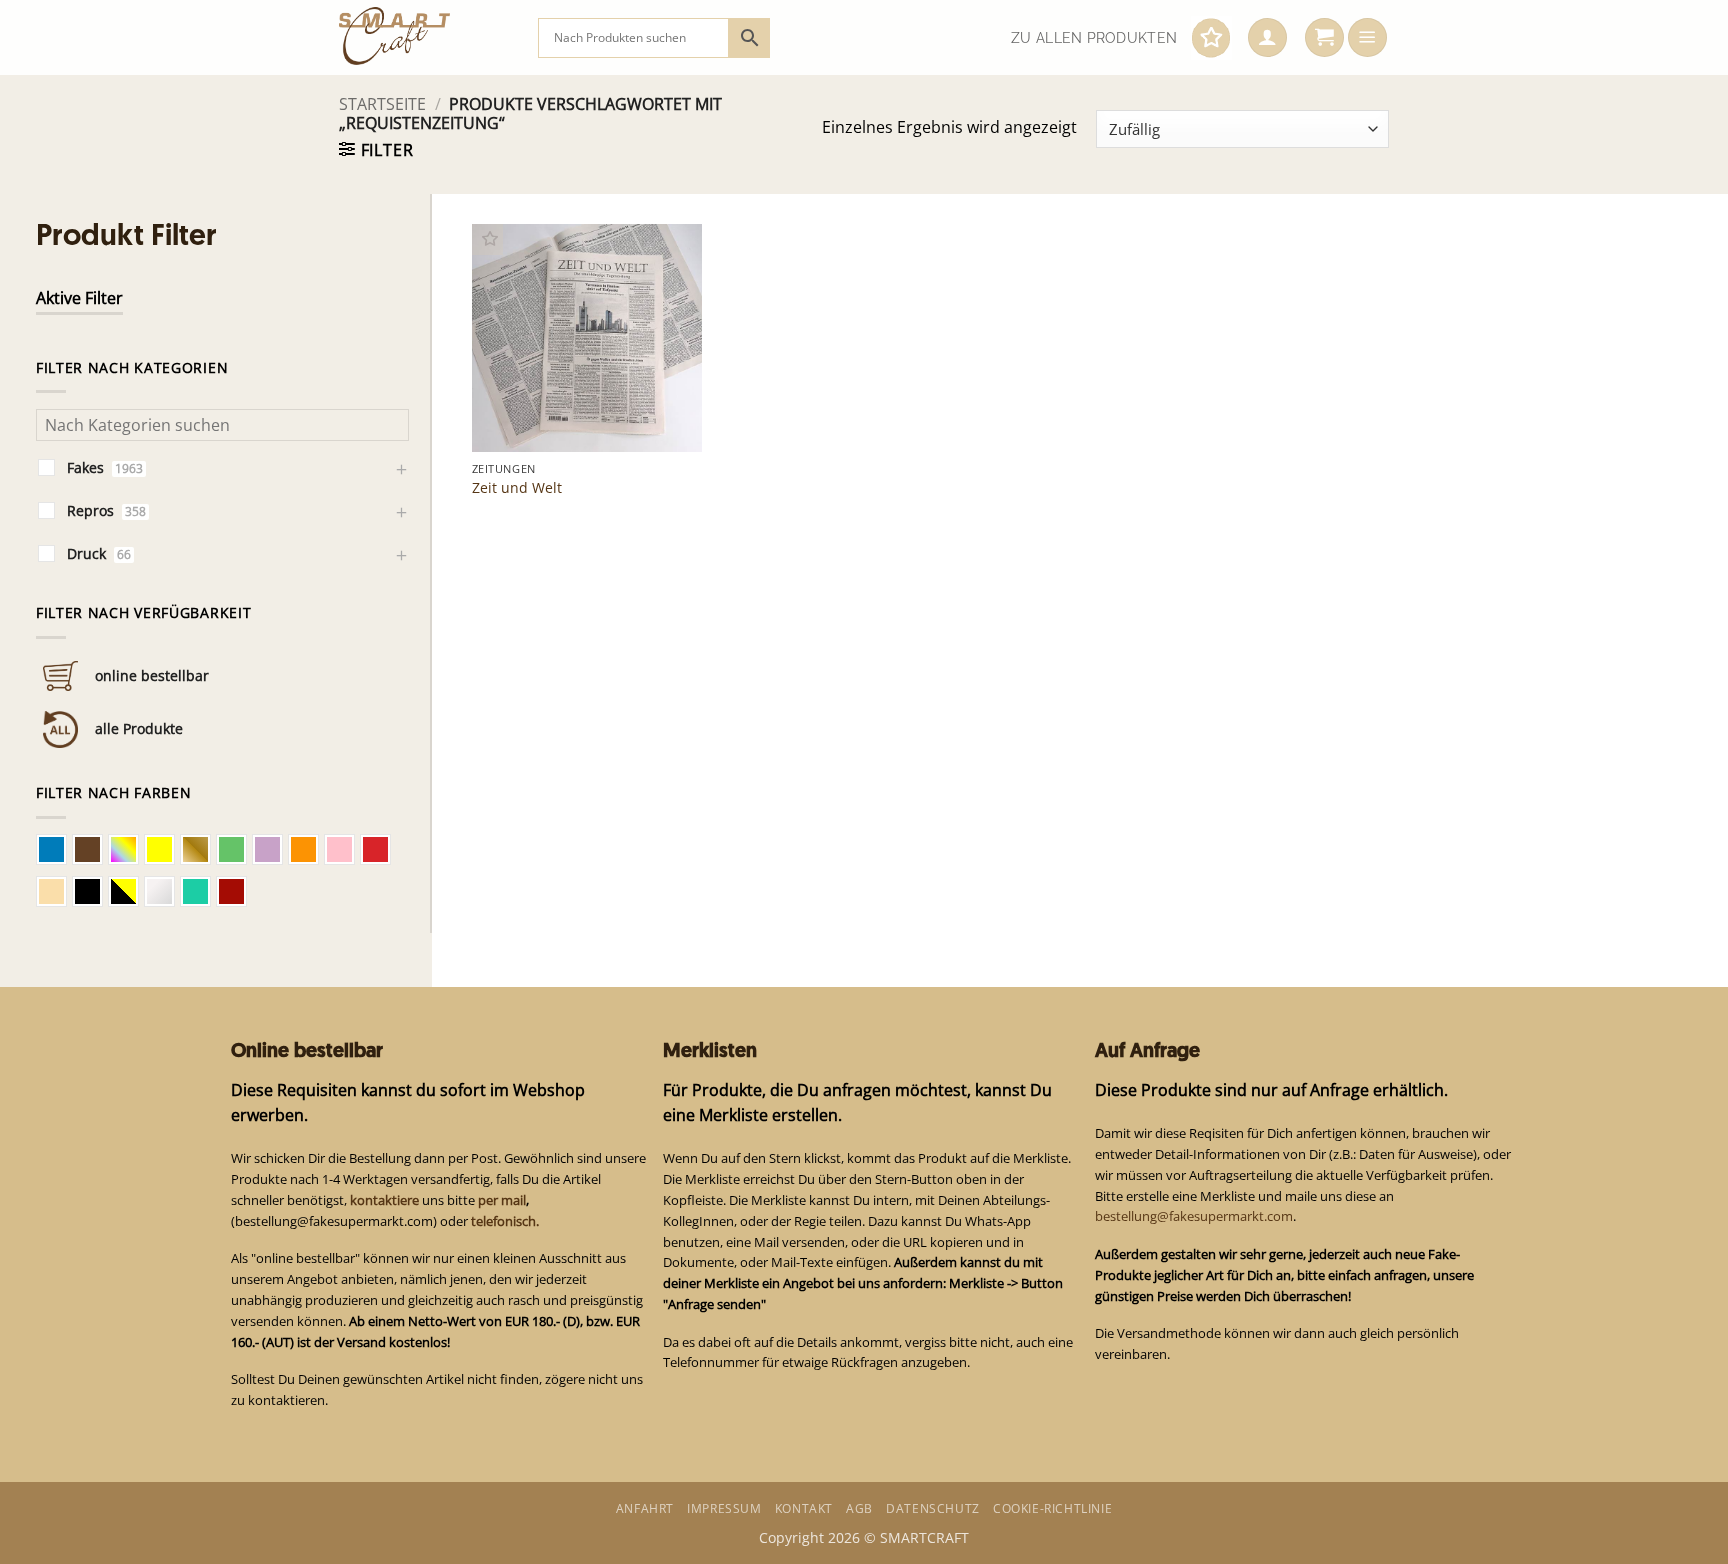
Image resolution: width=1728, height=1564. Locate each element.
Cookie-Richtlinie (1052, 1508)
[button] (1267, 38)
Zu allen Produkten (1094, 38)
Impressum (724, 1508)
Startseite (382, 104)
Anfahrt (645, 1508)
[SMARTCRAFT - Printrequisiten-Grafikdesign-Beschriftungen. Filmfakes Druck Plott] (423, 37)
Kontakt (804, 1508)
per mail (502, 1200)
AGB (859, 1508)
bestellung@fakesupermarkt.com (1194, 1216)
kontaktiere (384, 1200)
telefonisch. (505, 1221)
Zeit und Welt (517, 488)
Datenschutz (933, 1508)
